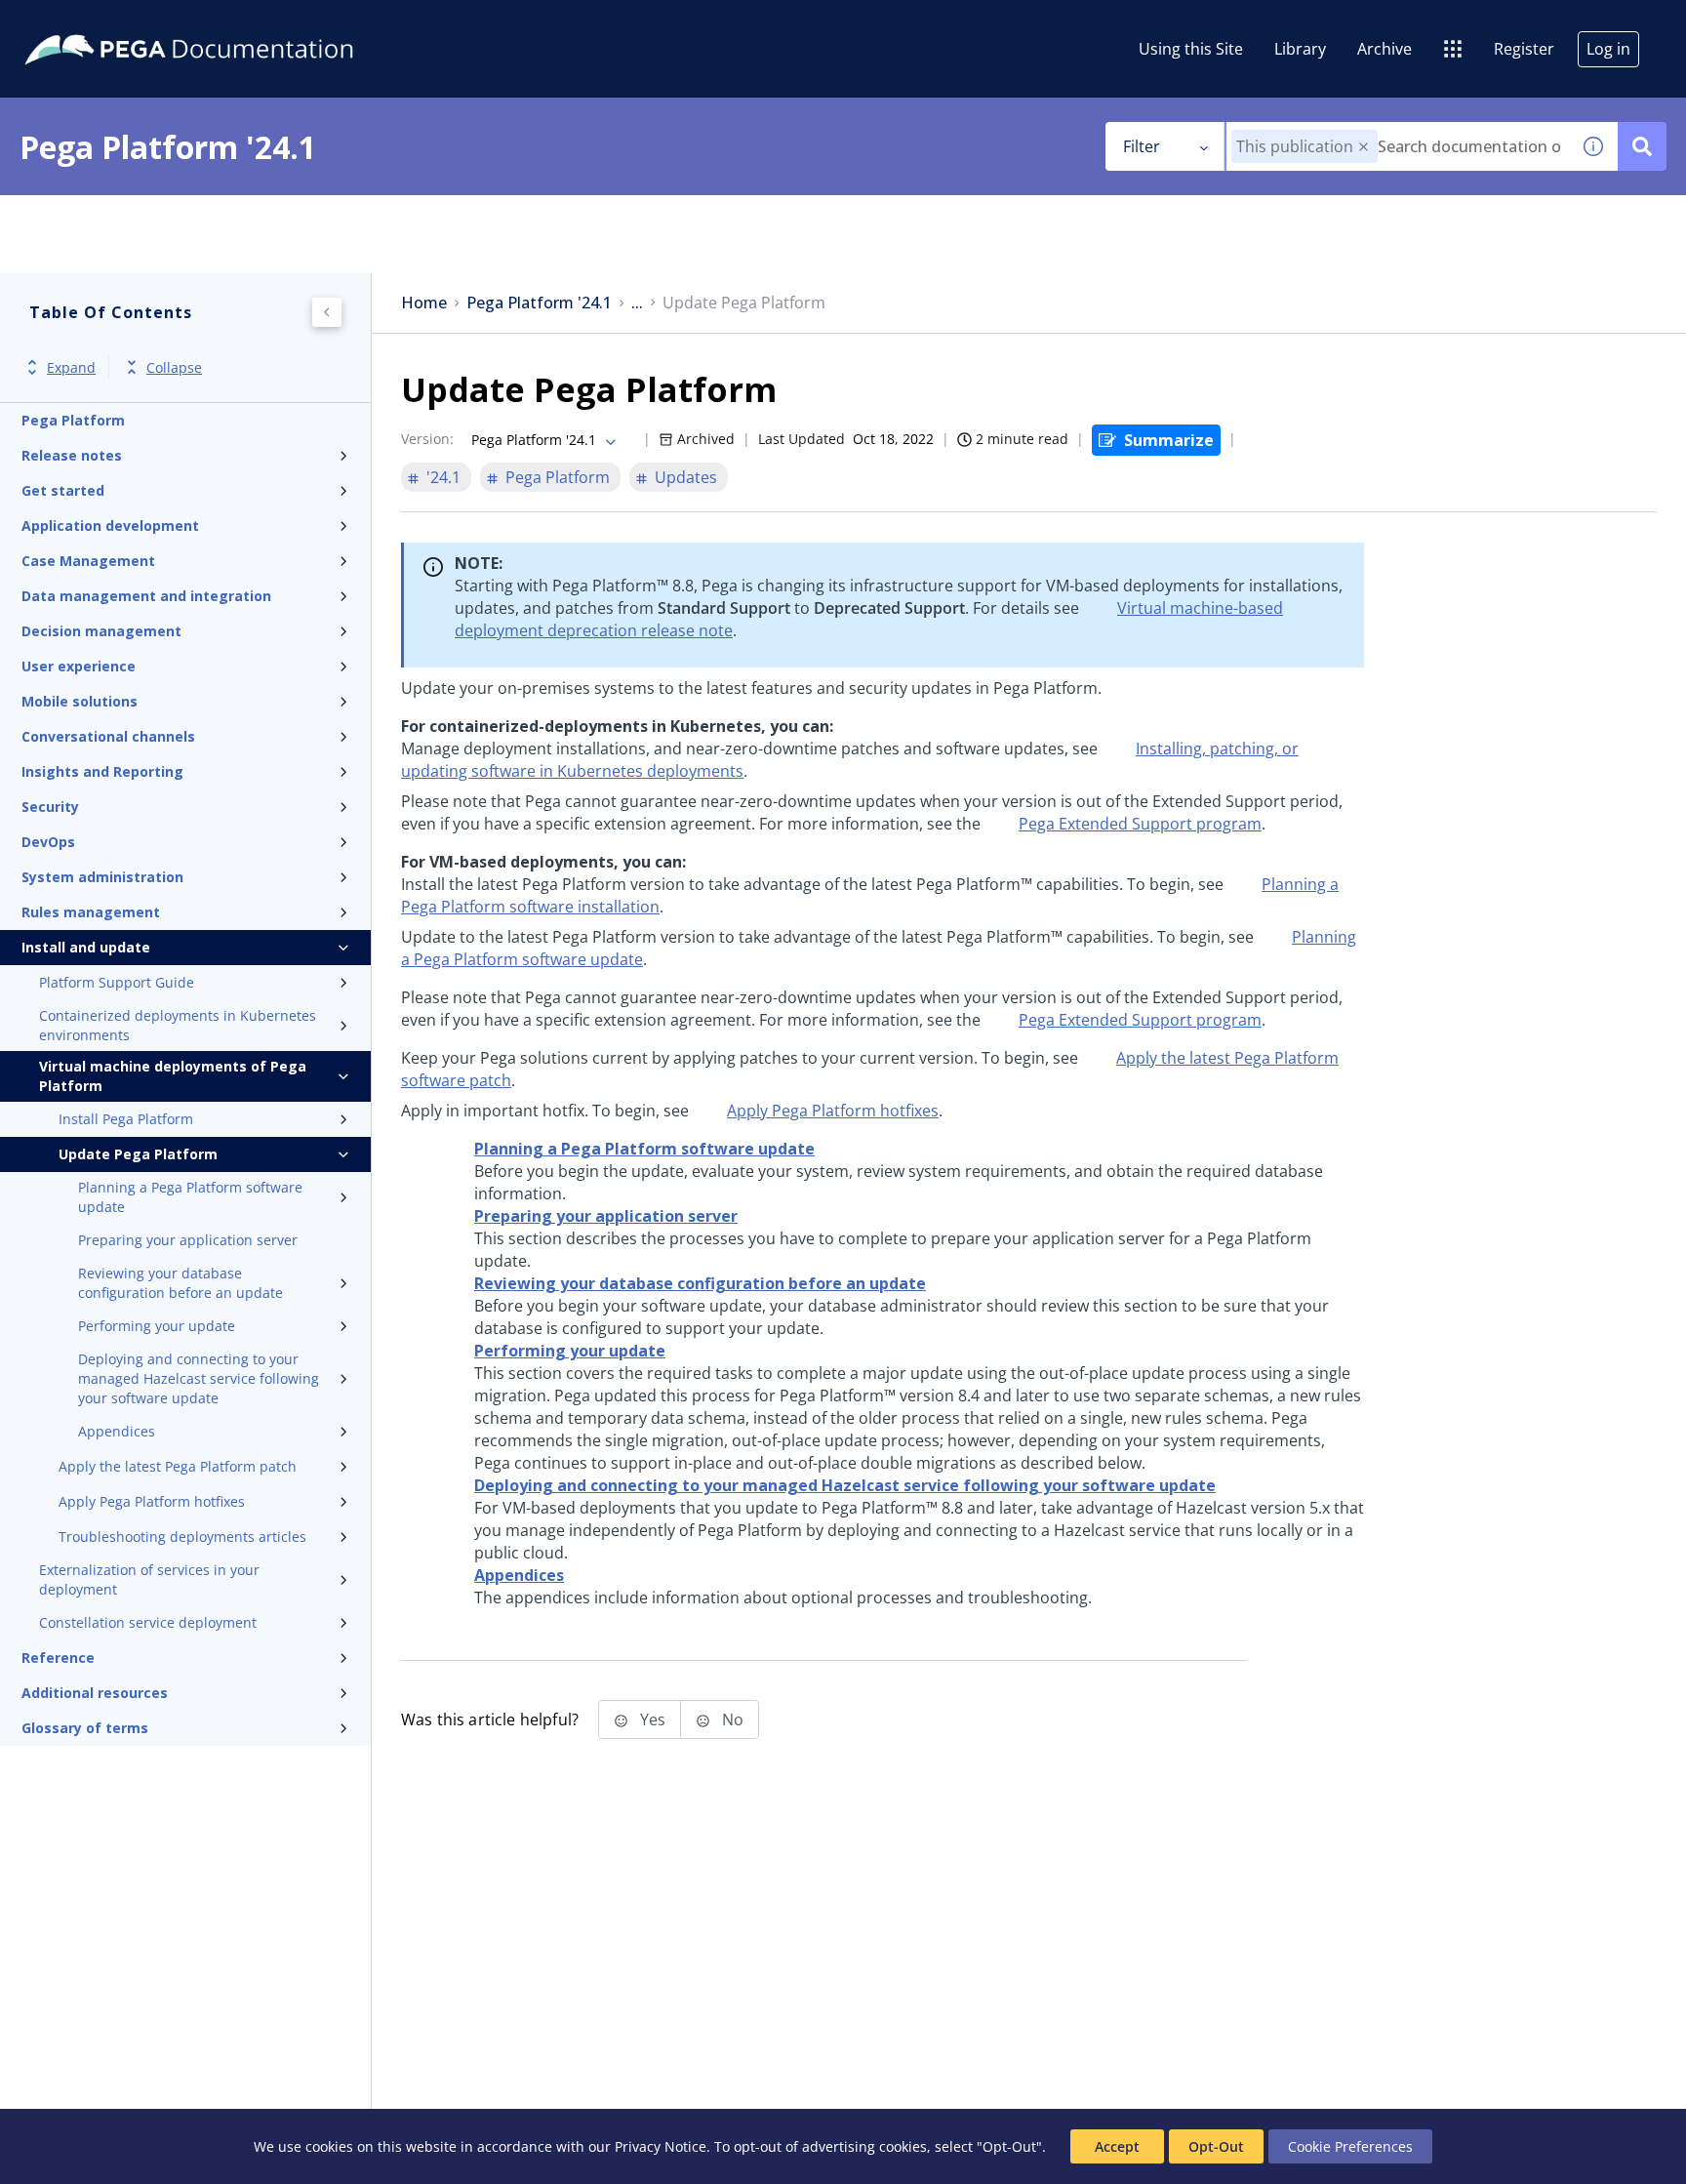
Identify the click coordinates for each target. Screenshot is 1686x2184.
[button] (1364, 147)
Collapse (174, 367)
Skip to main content (87, 22)
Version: (427, 439)
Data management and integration (146, 596)
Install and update (86, 947)
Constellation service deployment (148, 1622)
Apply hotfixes (833, 1111)
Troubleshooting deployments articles (182, 1537)
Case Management (88, 561)
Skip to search (236, 22)
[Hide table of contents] (327, 312)
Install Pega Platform (126, 1119)
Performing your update (157, 1326)
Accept (1117, 2146)
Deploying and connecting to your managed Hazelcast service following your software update (199, 1378)
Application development (110, 526)
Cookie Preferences (1350, 2146)
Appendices (117, 1431)
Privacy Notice (661, 2146)
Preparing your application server (188, 1240)
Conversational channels (108, 736)
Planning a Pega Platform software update (190, 1197)
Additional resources (95, 1693)
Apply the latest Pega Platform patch (178, 1466)
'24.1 (443, 477)
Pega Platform (73, 420)
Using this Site (1191, 49)
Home (424, 303)
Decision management (101, 631)
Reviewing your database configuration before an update (181, 1283)
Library (1300, 49)
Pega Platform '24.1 (539, 303)
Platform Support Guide (117, 982)
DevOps (48, 842)
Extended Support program (1140, 824)
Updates (686, 477)
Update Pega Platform (138, 1154)
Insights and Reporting (102, 771)
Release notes (72, 455)
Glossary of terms (85, 1728)
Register (1524, 49)
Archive (1385, 49)
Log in (1608, 49)
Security (50, 807)
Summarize (1169, 440)
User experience (79, 666)
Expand (71, 367)
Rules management (91, 912)
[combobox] (1398, 146)
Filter (1142, 146)
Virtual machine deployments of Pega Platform (173, 1076)
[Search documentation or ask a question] (1642, 146)
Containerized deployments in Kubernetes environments (178, 1025)
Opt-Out (1216, 2146)
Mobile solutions (80, 701)
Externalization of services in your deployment (149, 1579)
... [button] (637, 303)
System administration (102, 877)
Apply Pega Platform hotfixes (152, 1501)
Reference (58, 1658)
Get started (63, 490)
